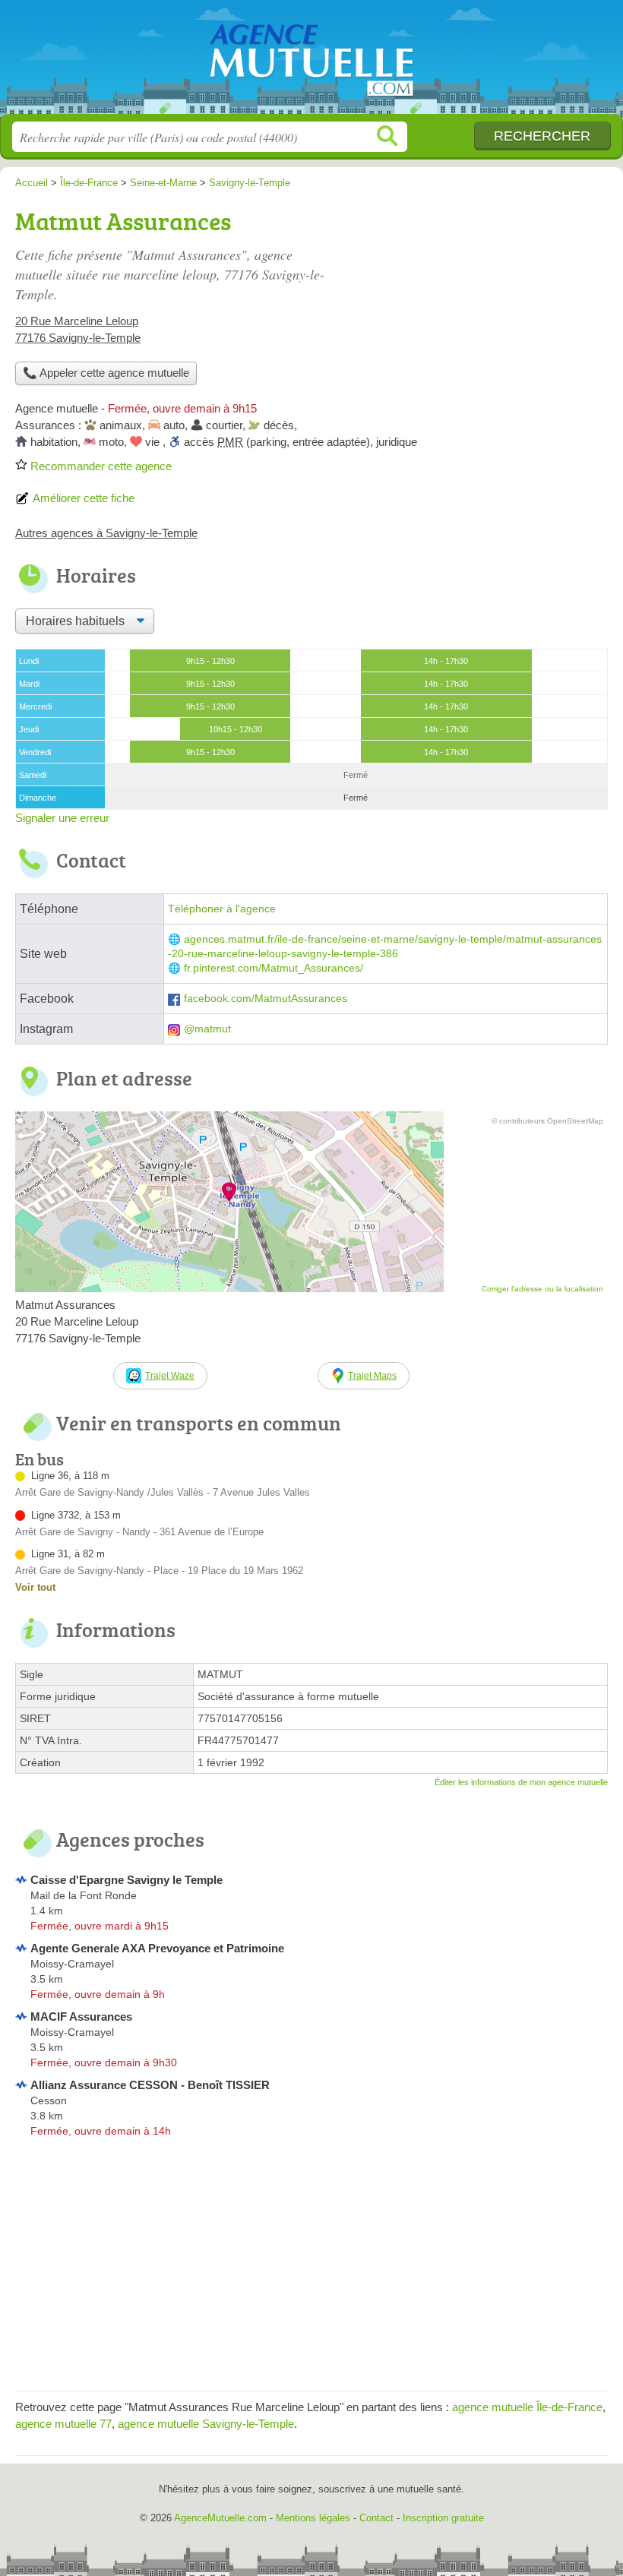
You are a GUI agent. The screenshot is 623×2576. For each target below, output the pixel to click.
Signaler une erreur (62, 818)
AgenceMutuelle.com (311, 63)
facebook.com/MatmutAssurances (266, 999)
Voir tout (35, 1587)
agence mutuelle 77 (63, 2424)
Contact (376, 2518)
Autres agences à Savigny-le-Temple (106, 533)
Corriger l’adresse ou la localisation (542, 1289)
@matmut (207, 1029)
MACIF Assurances (81, 2017)
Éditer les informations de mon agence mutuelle (521, 1782)
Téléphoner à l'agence (222, 909)
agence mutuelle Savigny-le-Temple (206, 2424)
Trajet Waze (170, 1376)
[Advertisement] (311, 2269)
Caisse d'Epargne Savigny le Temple (126, 1880)
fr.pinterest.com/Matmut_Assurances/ (274, 968)
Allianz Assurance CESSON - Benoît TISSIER (150, 2085)
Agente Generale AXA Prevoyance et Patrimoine (157, 1948)
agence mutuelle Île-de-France (527, 2407)
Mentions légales (313, 2518)
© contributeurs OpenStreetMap (547, 1121)
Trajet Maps (372, 1376)
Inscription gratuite (443, 2518)
